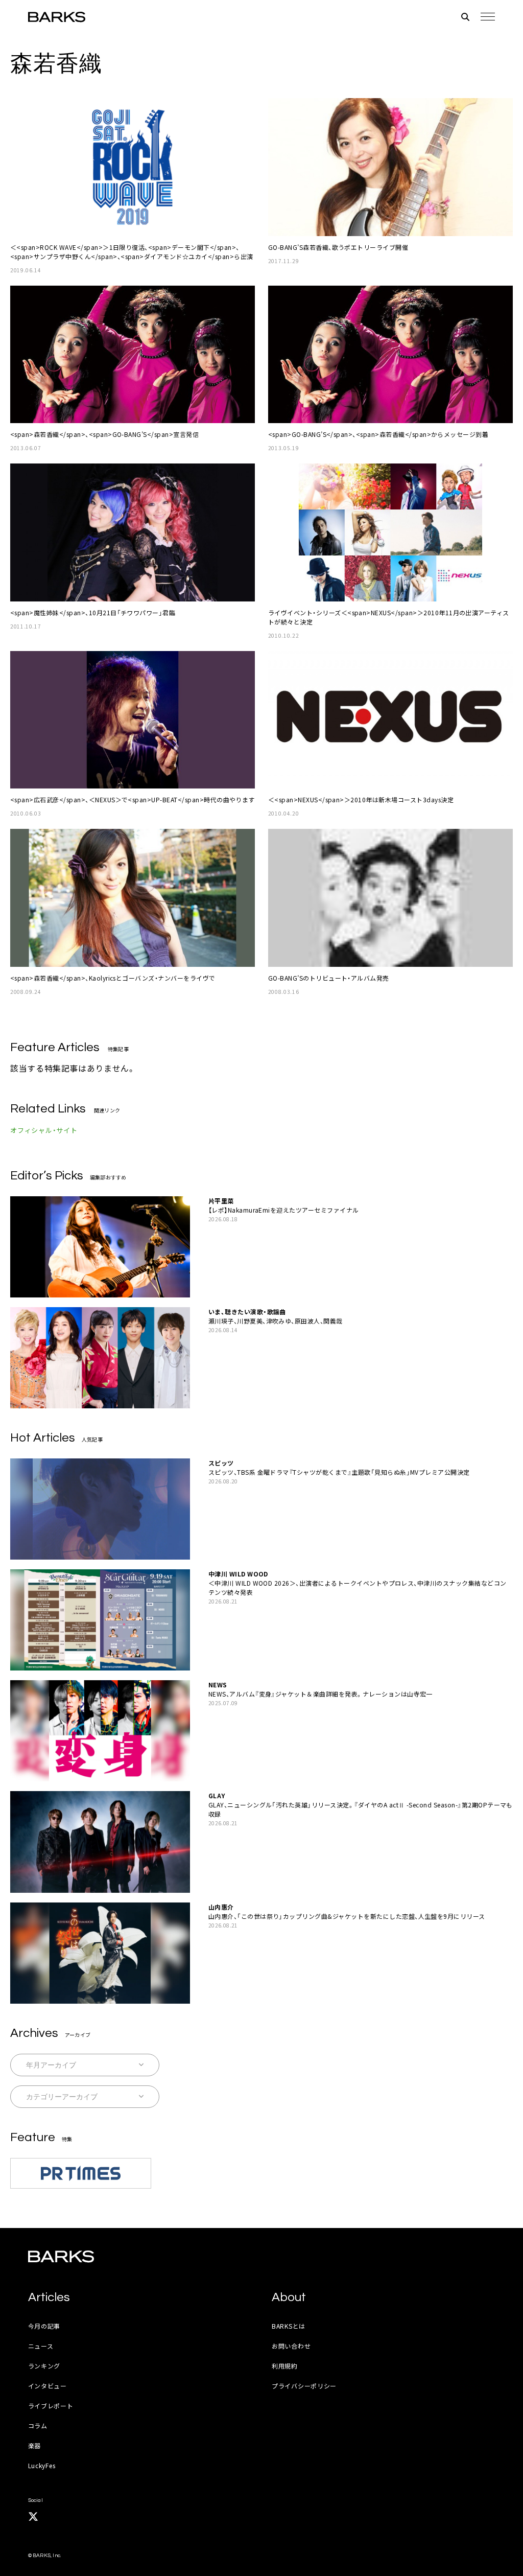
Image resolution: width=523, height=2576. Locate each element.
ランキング (44, 2366)
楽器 (34, 2445)
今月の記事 (44, 2326)
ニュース (41, 2346)
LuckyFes (42, 2465)
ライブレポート (51, 2406)
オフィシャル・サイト (44, 1130)
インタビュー (47, 2386)
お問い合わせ (291, 2346)
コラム (38, 2426)
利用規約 (285, 2366)
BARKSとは (289, 2326)
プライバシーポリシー (304, 2386)
